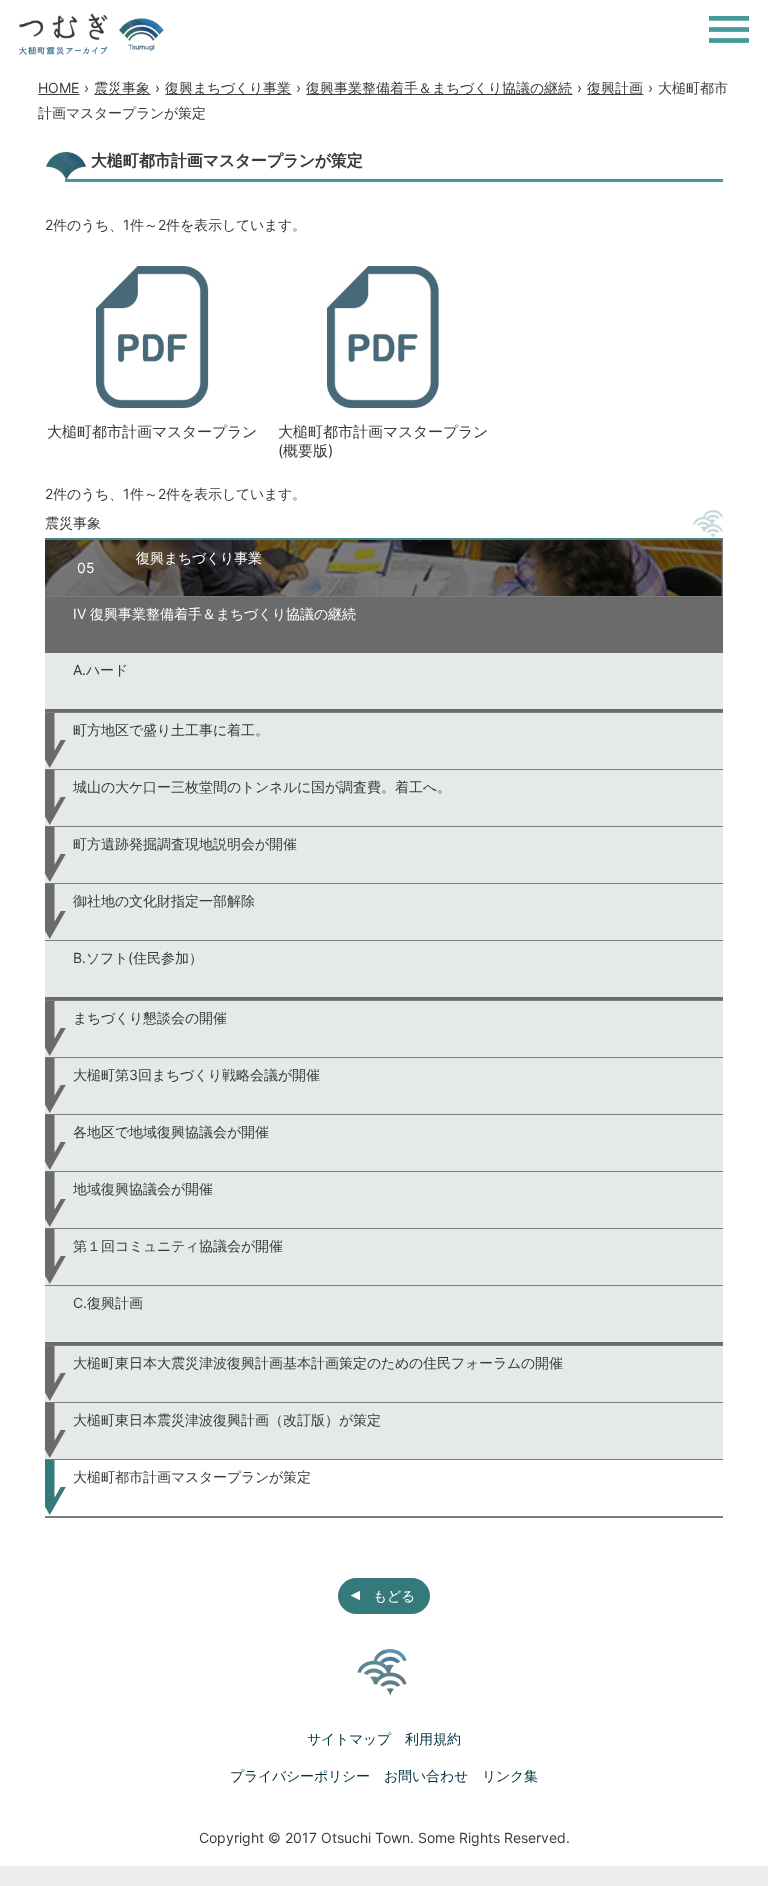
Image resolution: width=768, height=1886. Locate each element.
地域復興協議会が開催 (143, 1188)
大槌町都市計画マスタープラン (152, 431)
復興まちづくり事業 (228, 87)
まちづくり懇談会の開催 (150, 1017)
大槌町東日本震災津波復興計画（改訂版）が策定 (227, 1419)
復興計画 (615, 87)
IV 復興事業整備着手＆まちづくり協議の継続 (214, 613)
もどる (394, 1595)
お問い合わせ (426, 1775)
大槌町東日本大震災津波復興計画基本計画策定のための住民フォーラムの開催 (318, 1362)
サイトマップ (349, 1738)
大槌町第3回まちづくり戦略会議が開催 (196, 1074)
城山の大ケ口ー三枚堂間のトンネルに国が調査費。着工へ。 (262, 786)
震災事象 (122, 87)
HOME (58, 87)
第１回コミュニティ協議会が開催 (178, 1245)
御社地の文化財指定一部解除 (164, 900)
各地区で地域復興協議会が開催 (171, 1131)
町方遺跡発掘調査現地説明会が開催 (185, 843)
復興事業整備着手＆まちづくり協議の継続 (439, 87)
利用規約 (433, 1738)
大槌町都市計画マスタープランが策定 (192, 1476)
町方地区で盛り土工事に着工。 (171, 729)
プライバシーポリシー (300, 1775)
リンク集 (510, 1775)
